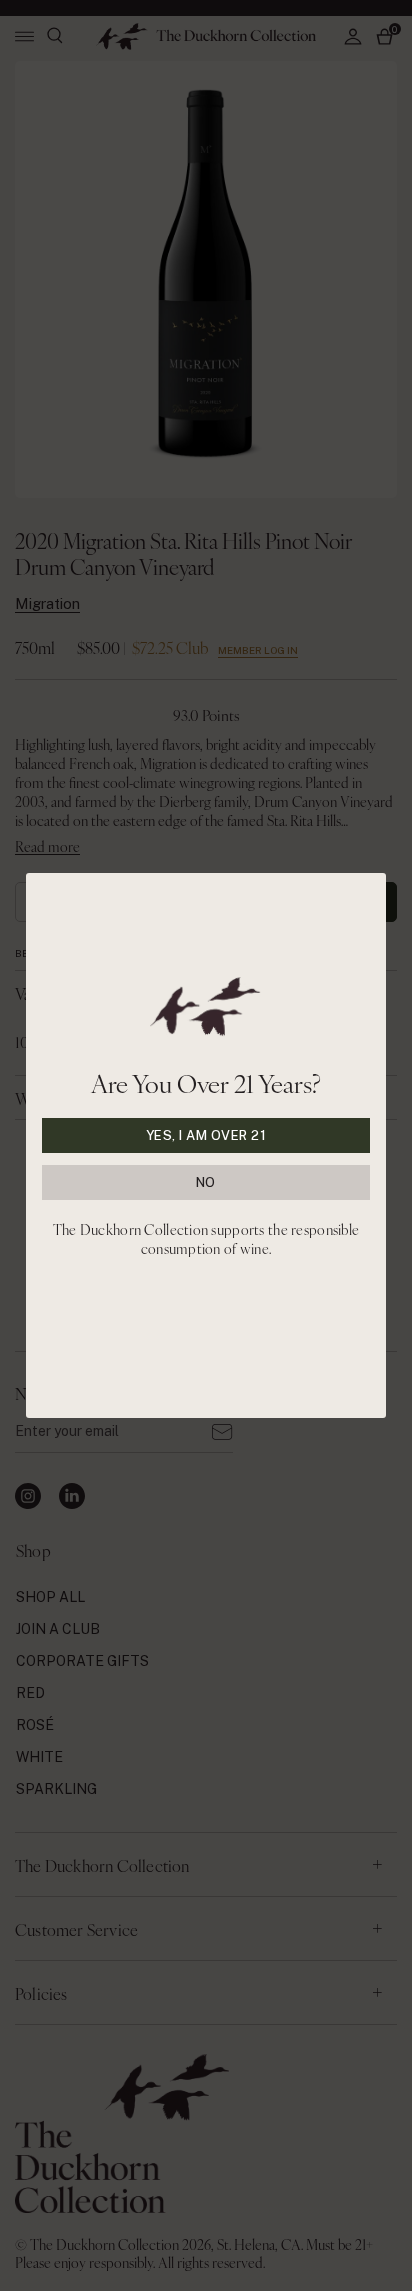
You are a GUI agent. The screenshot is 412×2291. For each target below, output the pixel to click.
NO (206, 1182)
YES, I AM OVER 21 (206, 1135)
